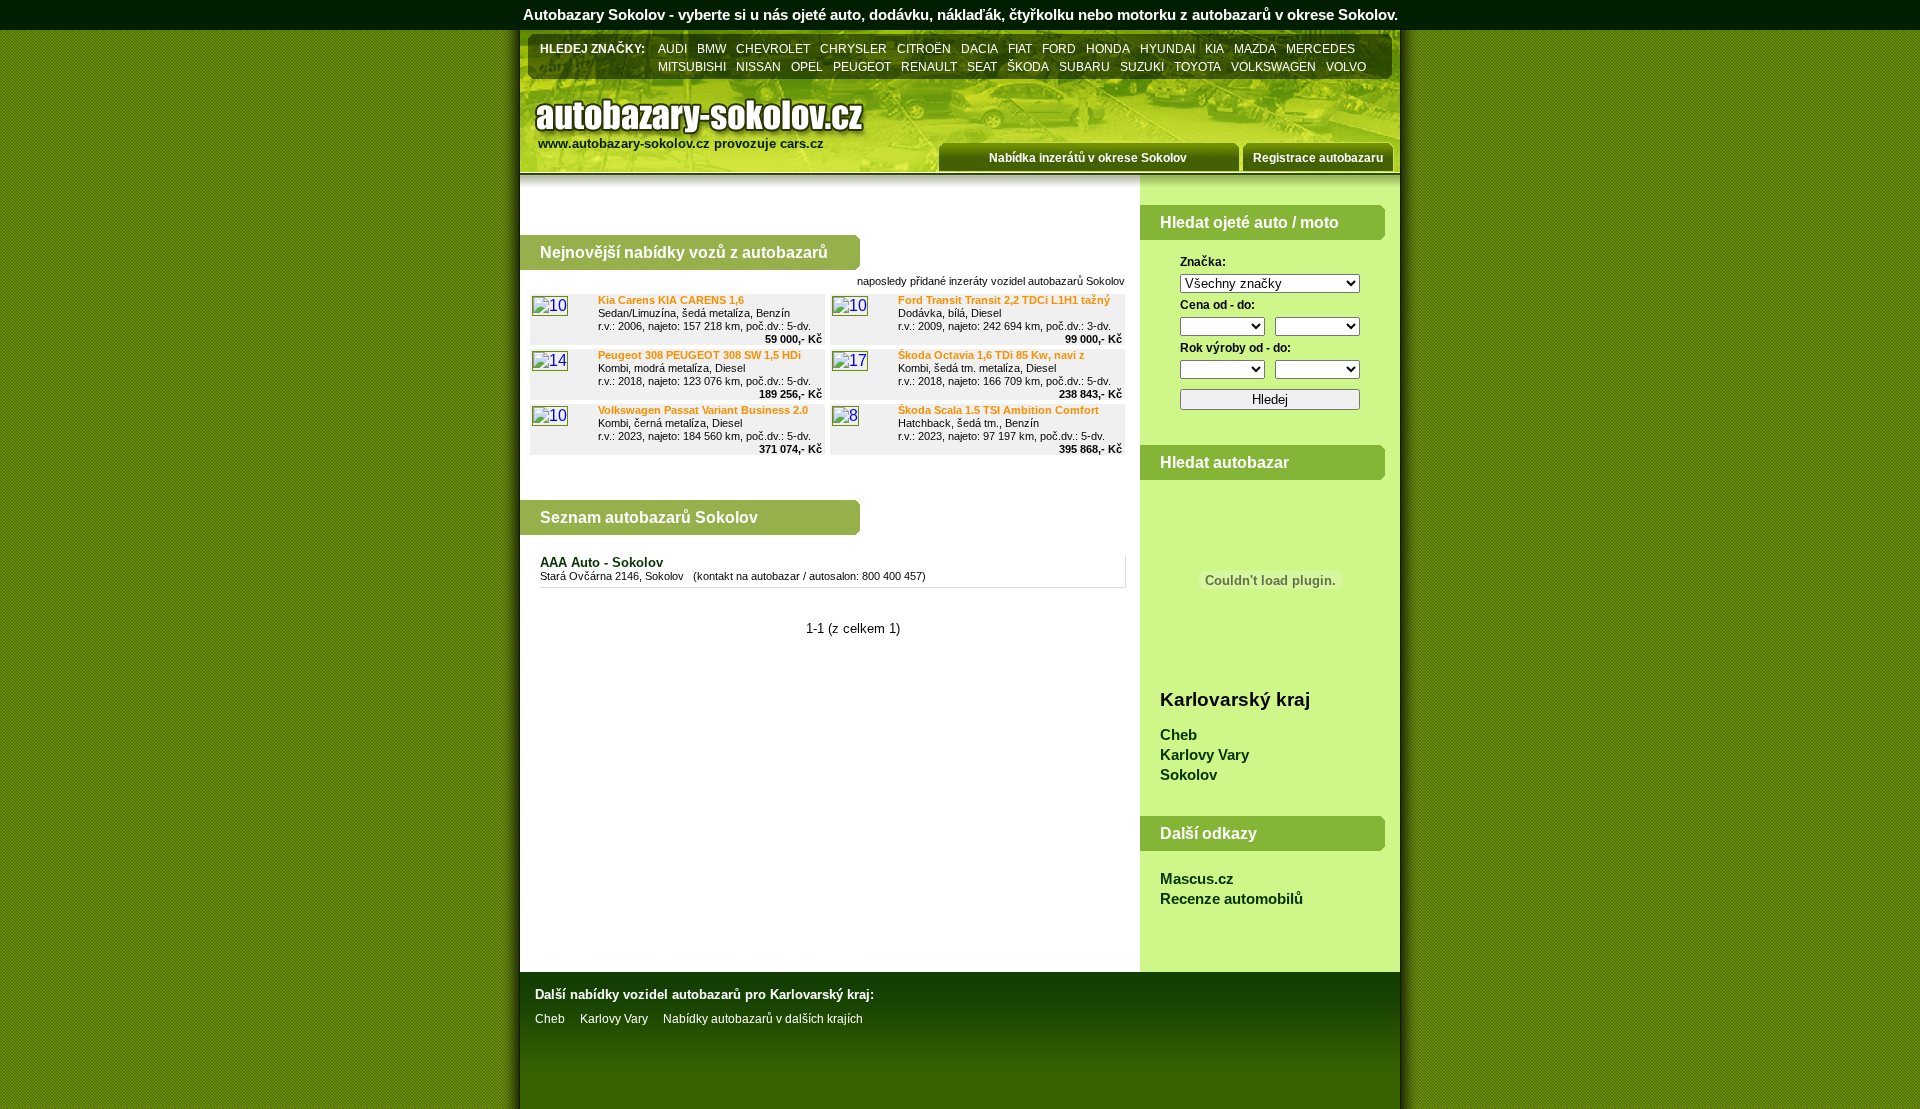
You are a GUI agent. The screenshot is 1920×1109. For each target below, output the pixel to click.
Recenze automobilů (1231, 899)
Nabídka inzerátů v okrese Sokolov (1088, 158)
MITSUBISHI (692, 66)
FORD (1059, 48)
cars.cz (802, 143)
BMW (711, 48)
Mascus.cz (1197, 879)
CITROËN (924, 48)
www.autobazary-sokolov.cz (624, 143)
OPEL (807, 66)
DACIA (979, 48)
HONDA (1108, 48)
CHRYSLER (853, 48)
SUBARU (1084, 66)
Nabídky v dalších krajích (763, 1019)
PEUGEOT (862, 66)
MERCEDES (1320, 48)
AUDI (672, 48)
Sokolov (1188, 775)
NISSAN (758, 66)
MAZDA (1255, 48)
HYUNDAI (1167, 48)
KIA (1214, 48)
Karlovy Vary (1204, 755)
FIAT (1020, 48)
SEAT (982, 66)
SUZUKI (1142, 66)
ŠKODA (1028, 66)
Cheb (1178, 735)
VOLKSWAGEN (1273, 66)
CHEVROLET (773, 48)
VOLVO (1346, 66)
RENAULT (929, 66)
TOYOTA (1197, 66)
